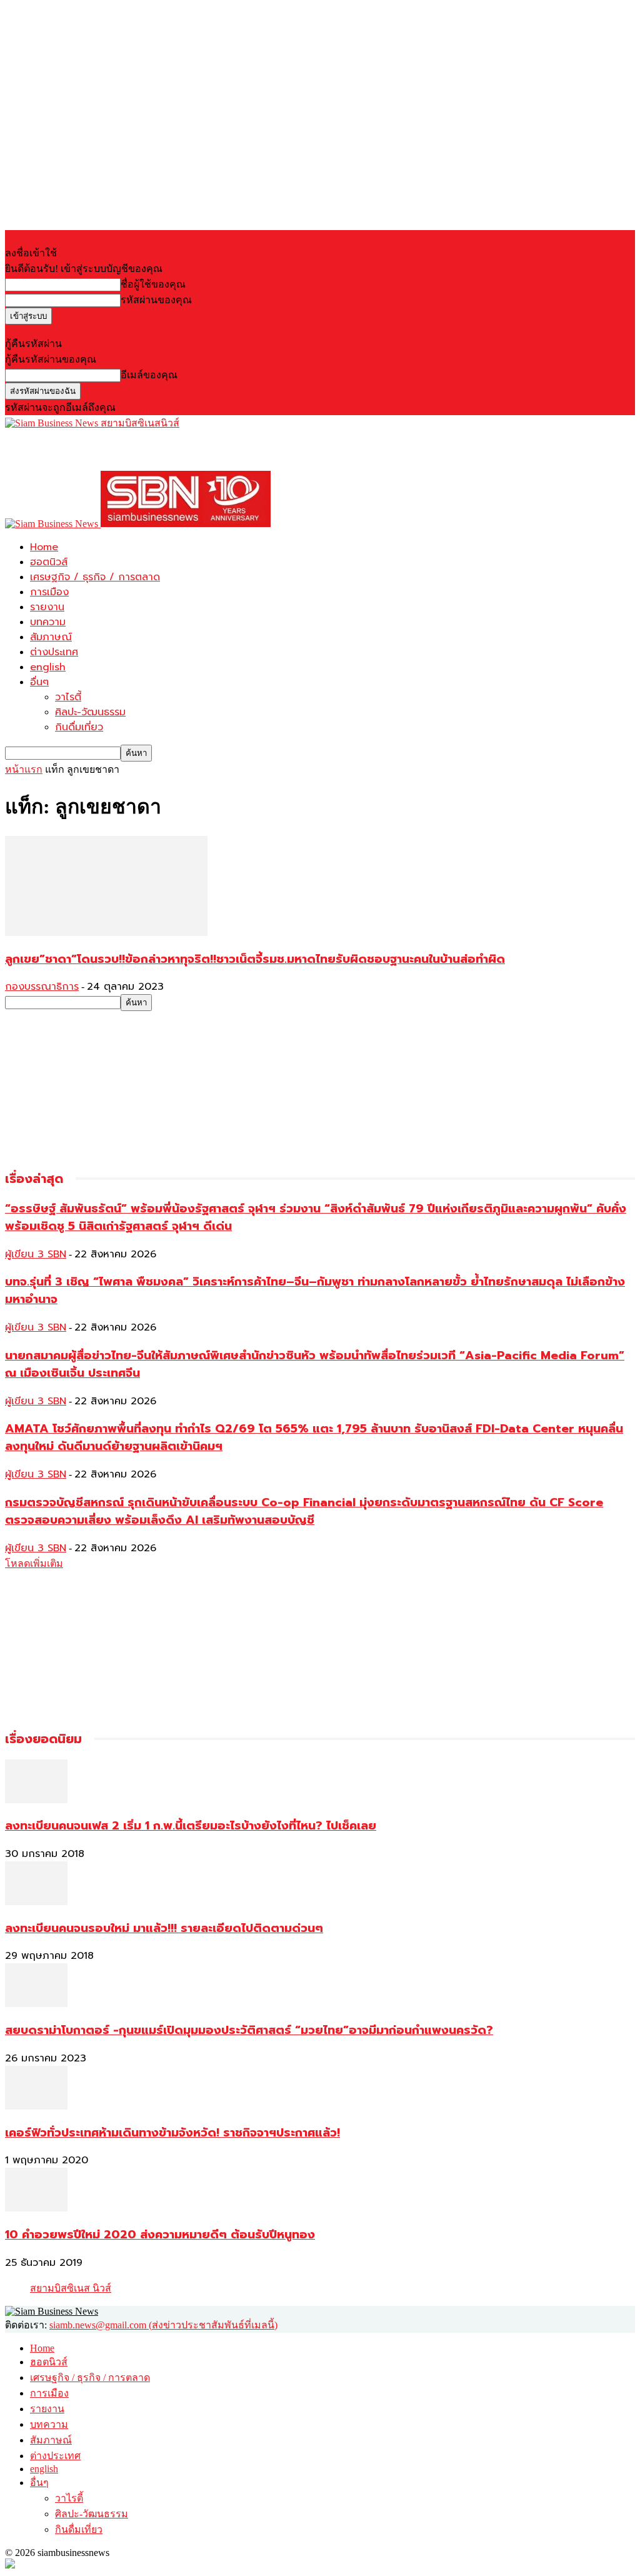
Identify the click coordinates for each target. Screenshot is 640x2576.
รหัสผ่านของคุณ (156, 300)
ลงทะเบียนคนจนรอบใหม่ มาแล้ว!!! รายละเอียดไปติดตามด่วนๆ (164, 1928)
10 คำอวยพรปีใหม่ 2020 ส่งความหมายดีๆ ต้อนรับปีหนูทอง (160, 2235)
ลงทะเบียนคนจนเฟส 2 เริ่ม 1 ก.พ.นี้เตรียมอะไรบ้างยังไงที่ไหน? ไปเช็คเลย (191, 1826)
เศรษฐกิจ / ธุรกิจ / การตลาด (95, 577)
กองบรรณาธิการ (42, 987)
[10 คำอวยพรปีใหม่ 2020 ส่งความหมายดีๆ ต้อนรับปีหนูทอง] (36, 2208)
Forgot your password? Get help (69, 330)
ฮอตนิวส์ (49, 562)
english (48, 667)
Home (44, 547)
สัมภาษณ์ (51, 637)
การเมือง (49, 592)
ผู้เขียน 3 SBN (36, 1254)
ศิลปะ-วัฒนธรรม (90, 712)
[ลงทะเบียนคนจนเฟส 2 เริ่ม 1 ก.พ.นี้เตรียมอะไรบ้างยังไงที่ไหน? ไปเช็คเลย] (36, 1800)
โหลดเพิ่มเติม (34, 1563)
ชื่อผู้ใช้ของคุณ (153, 284)
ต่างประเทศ (54, 652)
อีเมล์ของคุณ (149, 375)
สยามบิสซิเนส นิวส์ (71, 2288)
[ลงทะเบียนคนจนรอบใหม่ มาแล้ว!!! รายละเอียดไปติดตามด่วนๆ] (36, 1902)
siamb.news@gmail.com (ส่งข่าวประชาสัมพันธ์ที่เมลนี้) (163, 2325)
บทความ (48, 622)
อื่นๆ (39, 682)
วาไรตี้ (68, 697)
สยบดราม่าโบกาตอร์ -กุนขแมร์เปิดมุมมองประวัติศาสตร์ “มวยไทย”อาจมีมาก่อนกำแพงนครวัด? (249, 2030)
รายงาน (47, 607)
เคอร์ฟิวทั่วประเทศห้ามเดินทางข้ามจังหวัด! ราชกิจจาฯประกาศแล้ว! (172, 2133)
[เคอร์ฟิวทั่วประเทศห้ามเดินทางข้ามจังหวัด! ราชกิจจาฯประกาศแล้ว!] (36, 2106)
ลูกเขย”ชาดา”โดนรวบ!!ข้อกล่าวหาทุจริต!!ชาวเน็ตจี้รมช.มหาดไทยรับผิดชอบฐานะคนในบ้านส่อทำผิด (255, 959)
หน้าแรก (24, 769)
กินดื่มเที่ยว (79, 727)
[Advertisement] (151, 450)
